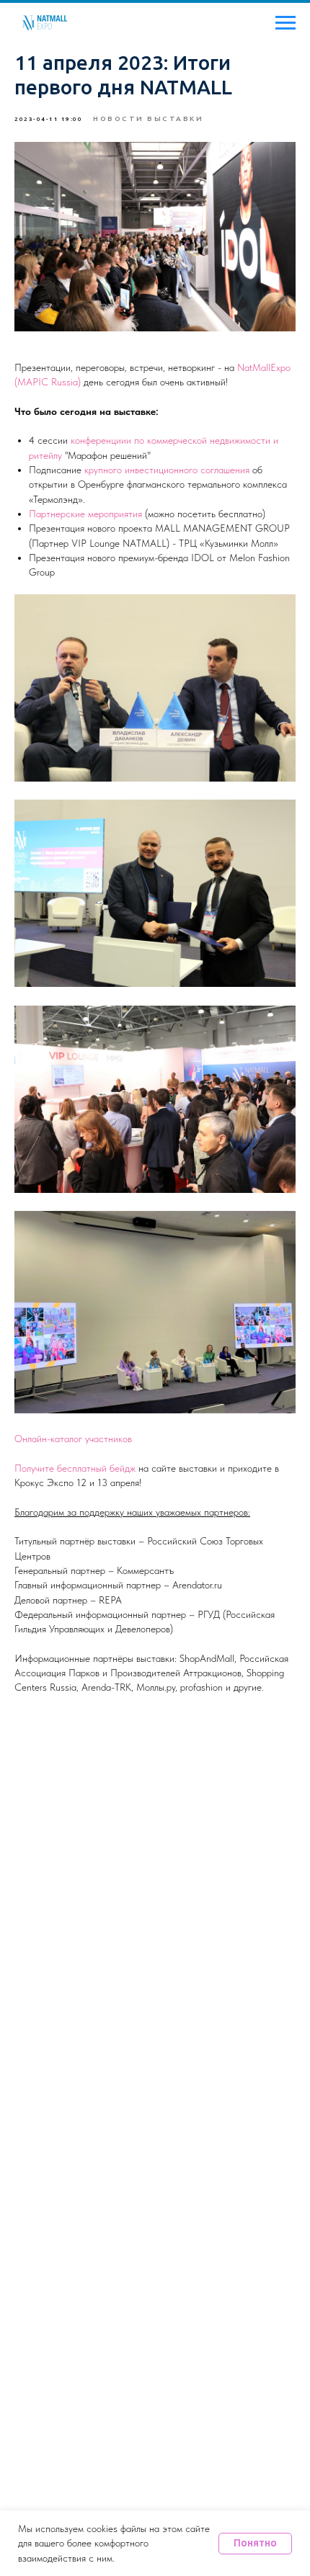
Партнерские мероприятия (85, 514)
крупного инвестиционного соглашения (168, 470)
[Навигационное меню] (285, 23)
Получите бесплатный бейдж (75, 1468)
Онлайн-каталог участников (73, 1439)
